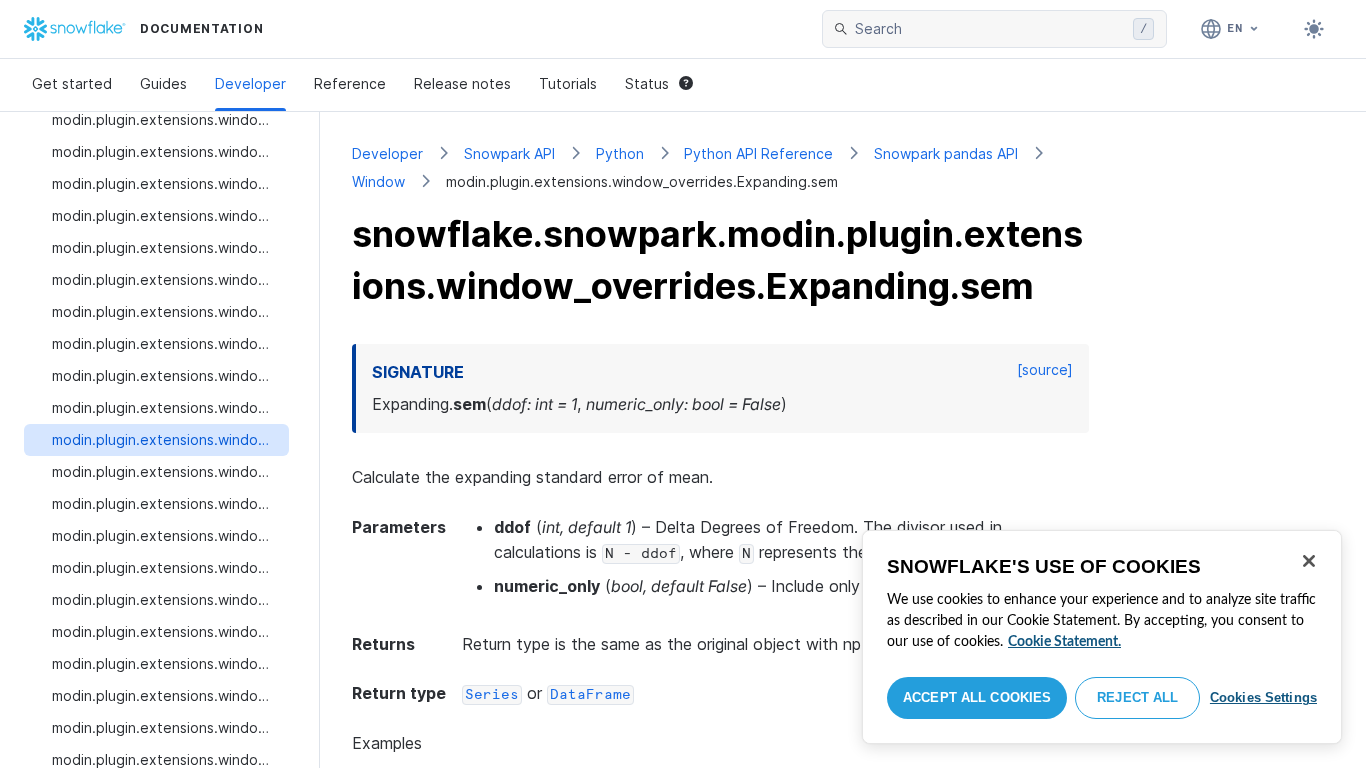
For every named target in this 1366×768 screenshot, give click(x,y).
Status (647, 83)
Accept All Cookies (977, 697)
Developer (250, 83)
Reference (350, 83)
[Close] (1309, 561)
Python (620, 153)
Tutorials (568, 83)
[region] (1102, 637)
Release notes (462, 83)
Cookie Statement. (1064, 642)
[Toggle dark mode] (1314, 29)
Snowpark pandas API (946, 153)
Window (378, 181)
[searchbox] (990, 29)
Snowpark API (509, 153)
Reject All (1137, 697)
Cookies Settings (1263, 697)
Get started (72, 83)
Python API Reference (758, 153)
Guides (163, 83)
